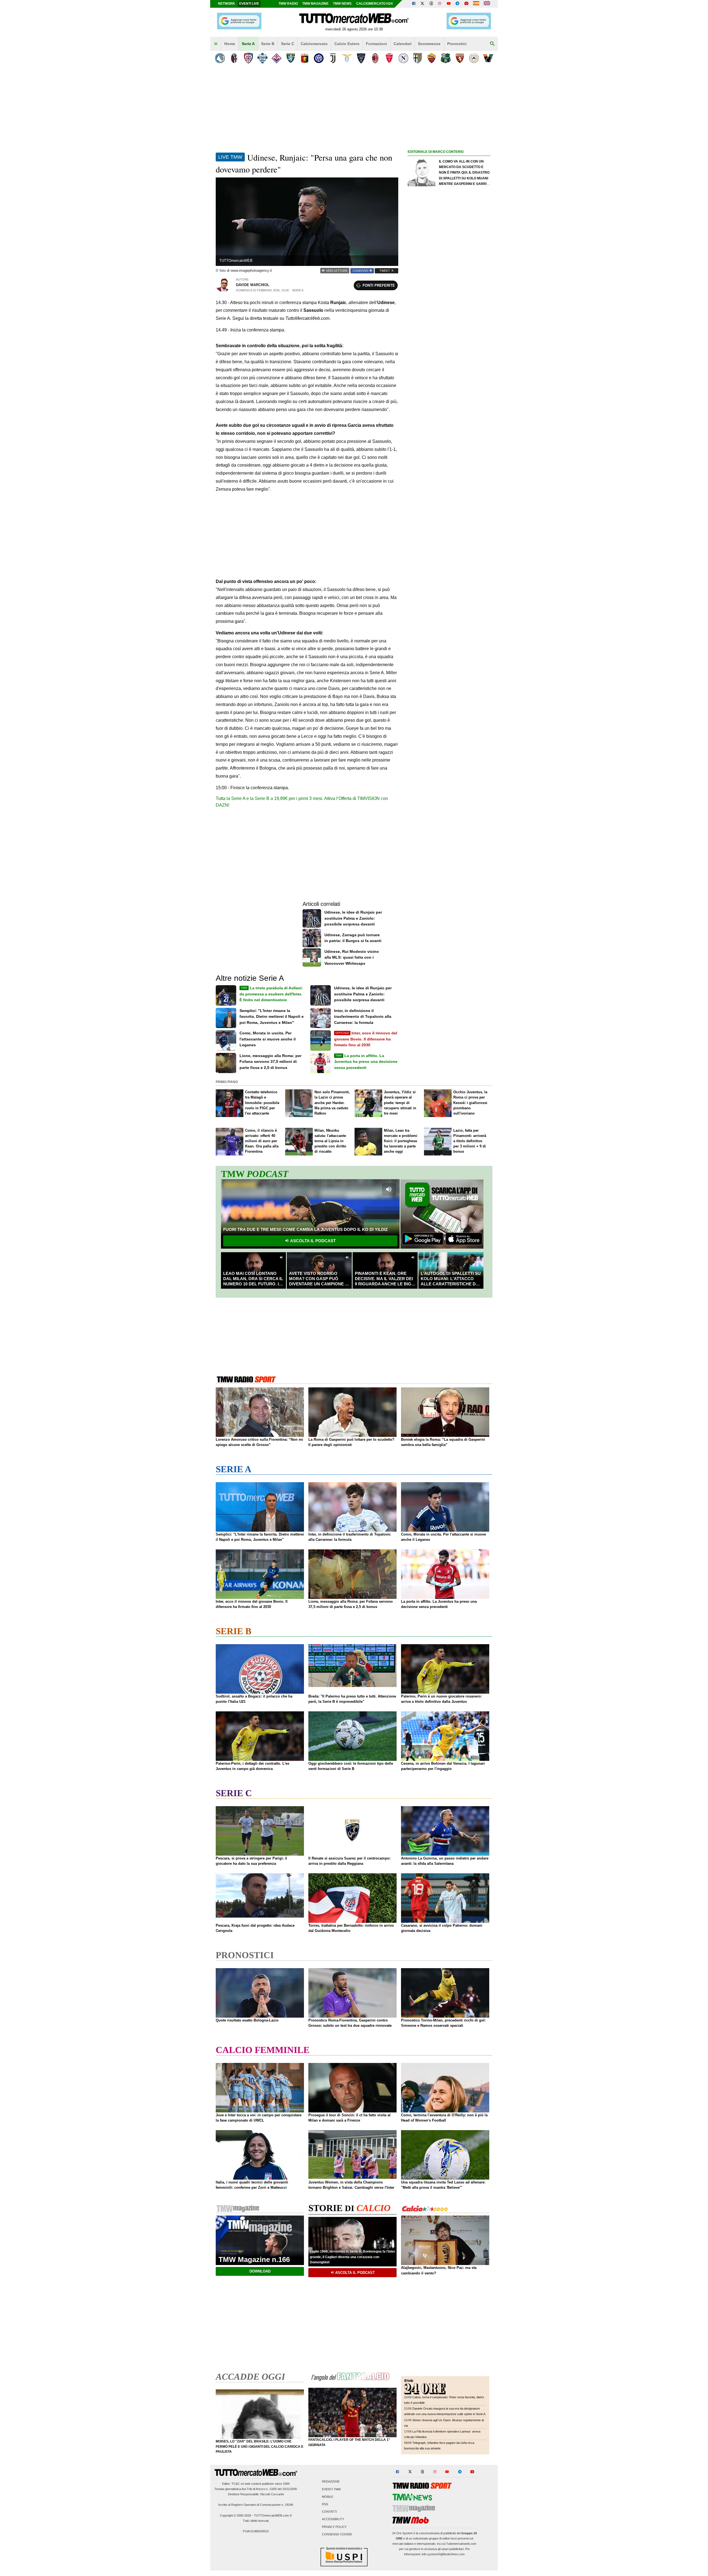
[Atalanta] (220, 58)
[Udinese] (474, 58)
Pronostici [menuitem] (457, 44)
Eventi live (249, 4)
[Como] (262, 58)
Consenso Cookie (337, 2534)
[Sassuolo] (446, 58)
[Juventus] (333, 58)
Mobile (328, 2497)
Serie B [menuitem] (268, 44)
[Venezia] (488, 58)
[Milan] (375, 58)
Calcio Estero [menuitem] (347, 44)
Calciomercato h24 (374, 4)
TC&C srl (238, 2484)
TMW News (342, 4)
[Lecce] (361, 58)
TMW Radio (288, 4)
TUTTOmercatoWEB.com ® (273, 2515)
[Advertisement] (449, 370)
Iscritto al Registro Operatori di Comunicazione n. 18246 (256, 2505)
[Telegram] (457, 4)
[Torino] (460, 58)
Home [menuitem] (230, 44)
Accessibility (333, 2519)
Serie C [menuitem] (288, 44)
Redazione (331, 2482)
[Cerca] (492, 44)
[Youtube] (449, 4)
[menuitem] (216, 44)
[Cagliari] (248, 58)
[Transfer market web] (487, 4)
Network (227, 4)
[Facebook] (414, 4)
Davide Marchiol (253, 285)
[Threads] (431, 4)
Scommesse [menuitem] (429, 44)
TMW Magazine (315, 4)
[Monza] (389, 58)
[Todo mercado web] (476, 4)
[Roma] (432, 58)
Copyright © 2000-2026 (235, 2515)
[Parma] (417, 58)
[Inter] (319, 58)
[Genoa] (305, 58)
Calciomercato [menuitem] (314, 44)
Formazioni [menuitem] (376, 44)
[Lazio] (347, 58)
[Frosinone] (291, 58)
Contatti (329, 2512)
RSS (325, 2504)
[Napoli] (403, 58)
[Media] (466, 4)
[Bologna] (234, 58)
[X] (423, 4)
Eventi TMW (331, 2489)
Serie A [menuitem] (248, 44)
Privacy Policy (334, 2527)
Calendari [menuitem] (403, 44)
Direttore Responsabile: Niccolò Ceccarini (256, 2494)
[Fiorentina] (276, 58)
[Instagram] (440, 4)
